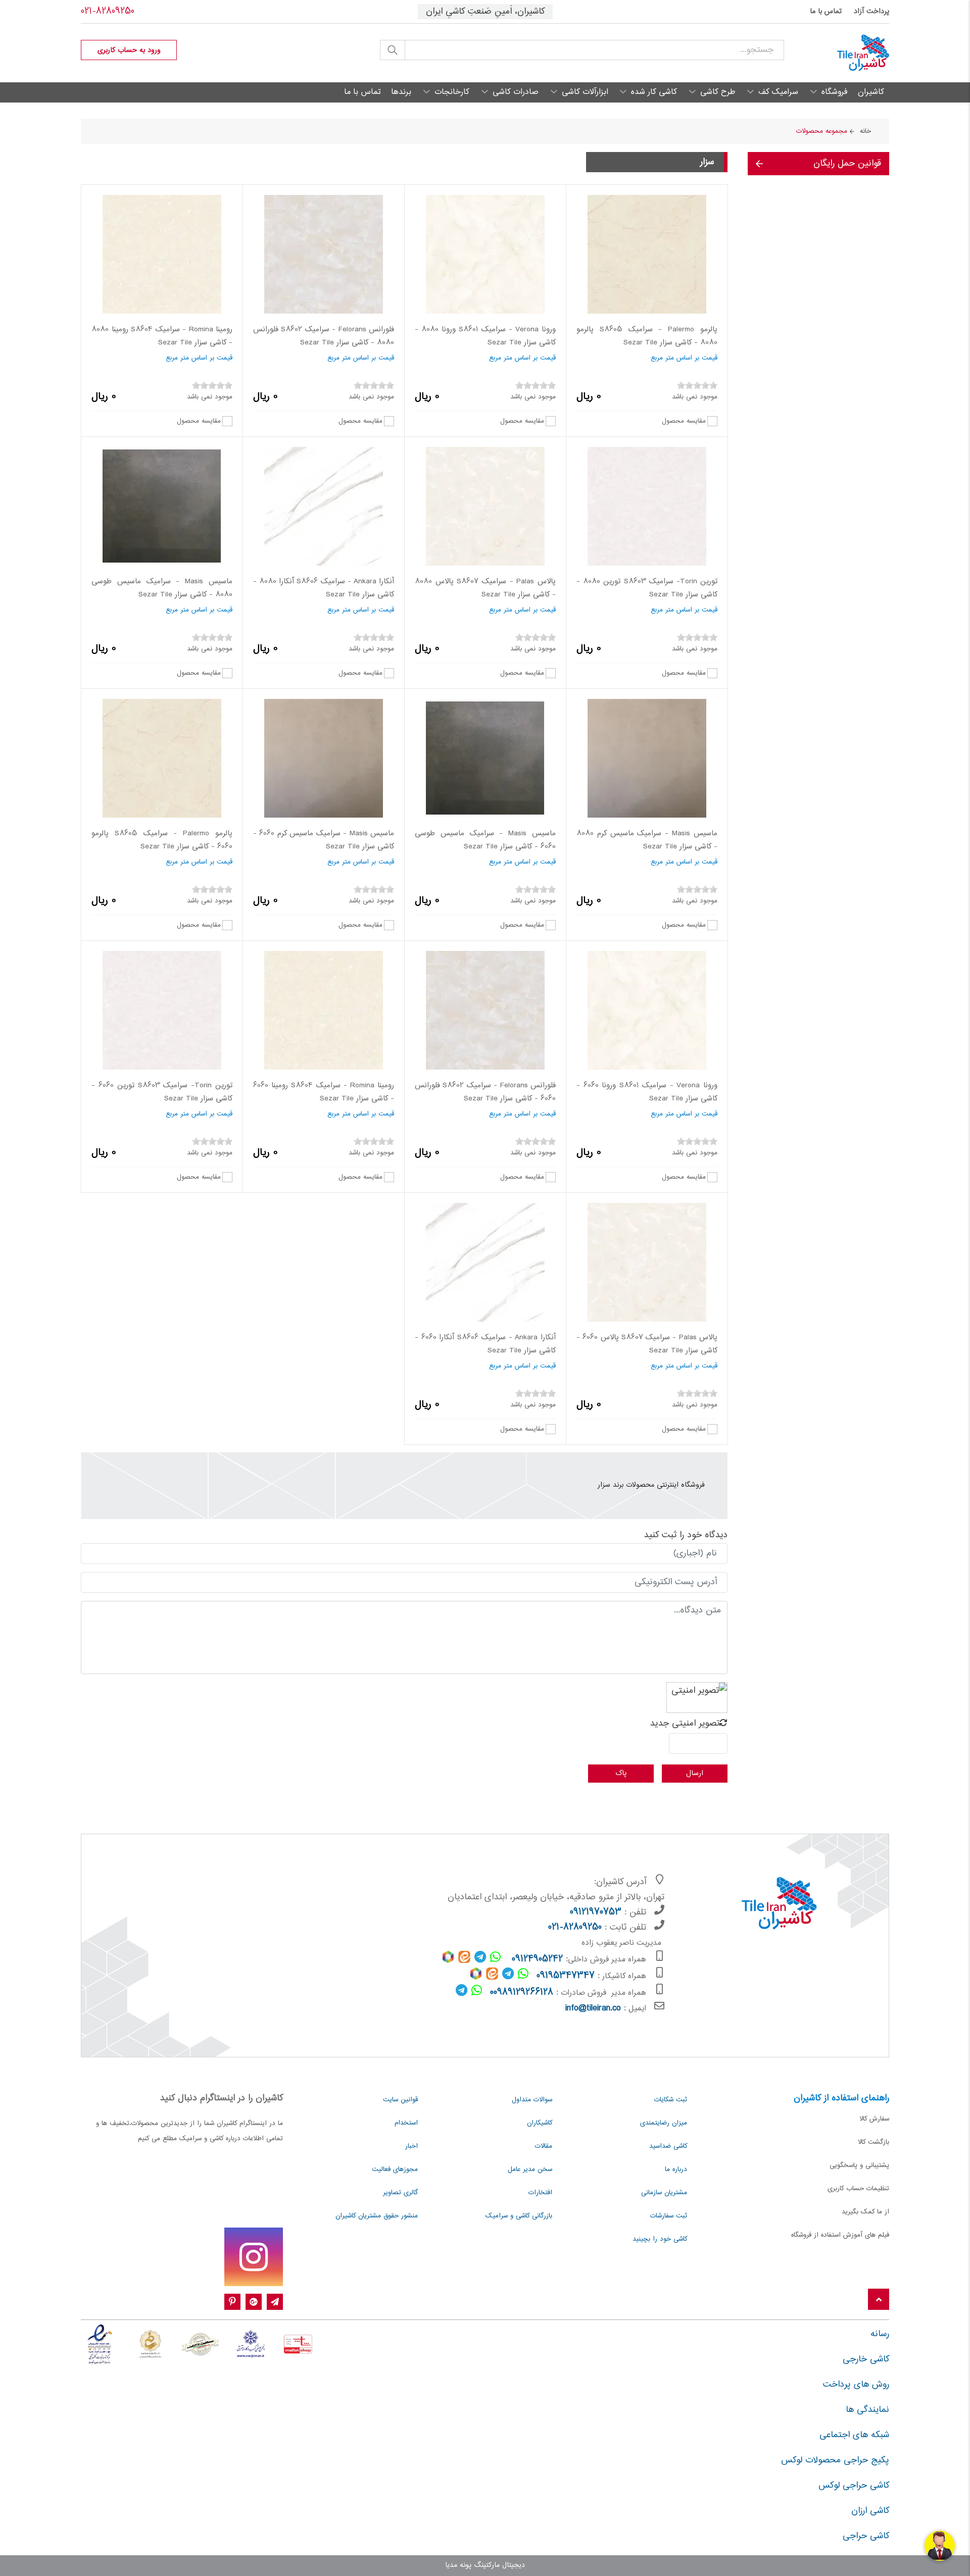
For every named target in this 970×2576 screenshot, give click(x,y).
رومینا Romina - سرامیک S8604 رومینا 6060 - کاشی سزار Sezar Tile (324, 1092)
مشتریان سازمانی (664, 2193)
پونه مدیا (458, 2565)
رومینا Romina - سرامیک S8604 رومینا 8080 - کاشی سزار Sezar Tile (162, 336)
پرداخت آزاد (871, 12)
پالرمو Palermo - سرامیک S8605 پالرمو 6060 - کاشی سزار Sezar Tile (162, 840)
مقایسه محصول (684, 421)
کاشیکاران (540, 2123)
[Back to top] (879, 2300)
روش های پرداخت (856, 2385)
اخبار (411, 2146)
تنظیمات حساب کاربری (858, 2189)
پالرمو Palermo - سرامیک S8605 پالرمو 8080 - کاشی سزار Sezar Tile (647, 336)
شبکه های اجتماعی (854, 2435)
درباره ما (676, 2169)
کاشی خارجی (866, 2359)
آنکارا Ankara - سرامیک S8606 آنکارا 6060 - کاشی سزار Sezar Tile (485, 1344)
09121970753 (596, 1912)
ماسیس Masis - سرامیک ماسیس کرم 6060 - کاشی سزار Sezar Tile (324, 840)
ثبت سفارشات (669, 2216)
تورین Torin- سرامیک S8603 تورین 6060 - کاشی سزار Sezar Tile (162, 1092)
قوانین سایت (400, 2100)
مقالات (544, 2146)
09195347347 (566, 1976)
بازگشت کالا (874, 2142)
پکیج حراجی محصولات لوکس (835, 2460)
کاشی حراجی (866, 2536)
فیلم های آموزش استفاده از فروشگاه (840, 2235)
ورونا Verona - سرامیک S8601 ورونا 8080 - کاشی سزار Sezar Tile (485, 336)
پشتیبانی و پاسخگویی (859, 2165)
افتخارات (540, 2193)
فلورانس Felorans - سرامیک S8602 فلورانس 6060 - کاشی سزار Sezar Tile (485, 1092)
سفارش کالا (874, 2119)
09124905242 (537, 1959)
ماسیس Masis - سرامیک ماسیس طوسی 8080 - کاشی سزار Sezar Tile (162, 588)
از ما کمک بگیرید (865, 2212)
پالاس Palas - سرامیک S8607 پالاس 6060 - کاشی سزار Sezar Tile (647, 1344)
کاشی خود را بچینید (660, 2239)
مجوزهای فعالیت (395, 2169)
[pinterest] (232, 2302)
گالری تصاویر (400, 2193)
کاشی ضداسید (668, 2146)
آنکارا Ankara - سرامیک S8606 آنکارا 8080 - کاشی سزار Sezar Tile (324, 588)
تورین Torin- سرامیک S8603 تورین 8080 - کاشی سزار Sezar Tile (647, 588)
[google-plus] (254, 2302)
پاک (621, 1773)
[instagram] (254, 2257)
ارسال (695, 1773)
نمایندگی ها (867, 2410)
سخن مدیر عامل (530, 2169)
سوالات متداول (532, 2100)
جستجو (393, 50)
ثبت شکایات (671, 2100)
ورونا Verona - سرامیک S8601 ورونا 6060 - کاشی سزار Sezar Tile (647, 1092)
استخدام (406, 2123)
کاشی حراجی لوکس (854, 2486)
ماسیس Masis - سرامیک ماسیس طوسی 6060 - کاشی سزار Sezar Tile (485, 840)
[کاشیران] (837, 53)
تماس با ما (826, 12)
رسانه (880, 2334)
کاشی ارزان (870, 2511)
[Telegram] (275, 2302)
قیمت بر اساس (697, 358)
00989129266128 (522, 1993)
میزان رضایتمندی (664, 2123)
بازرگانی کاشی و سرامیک (519, 2216)
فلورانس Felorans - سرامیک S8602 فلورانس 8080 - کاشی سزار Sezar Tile (324, 336)
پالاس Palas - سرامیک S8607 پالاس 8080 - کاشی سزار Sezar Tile (485, 588)
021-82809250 (108, 12)
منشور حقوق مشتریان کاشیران (377, 2216)
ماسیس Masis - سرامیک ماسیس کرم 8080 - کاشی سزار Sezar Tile (647, 840)
